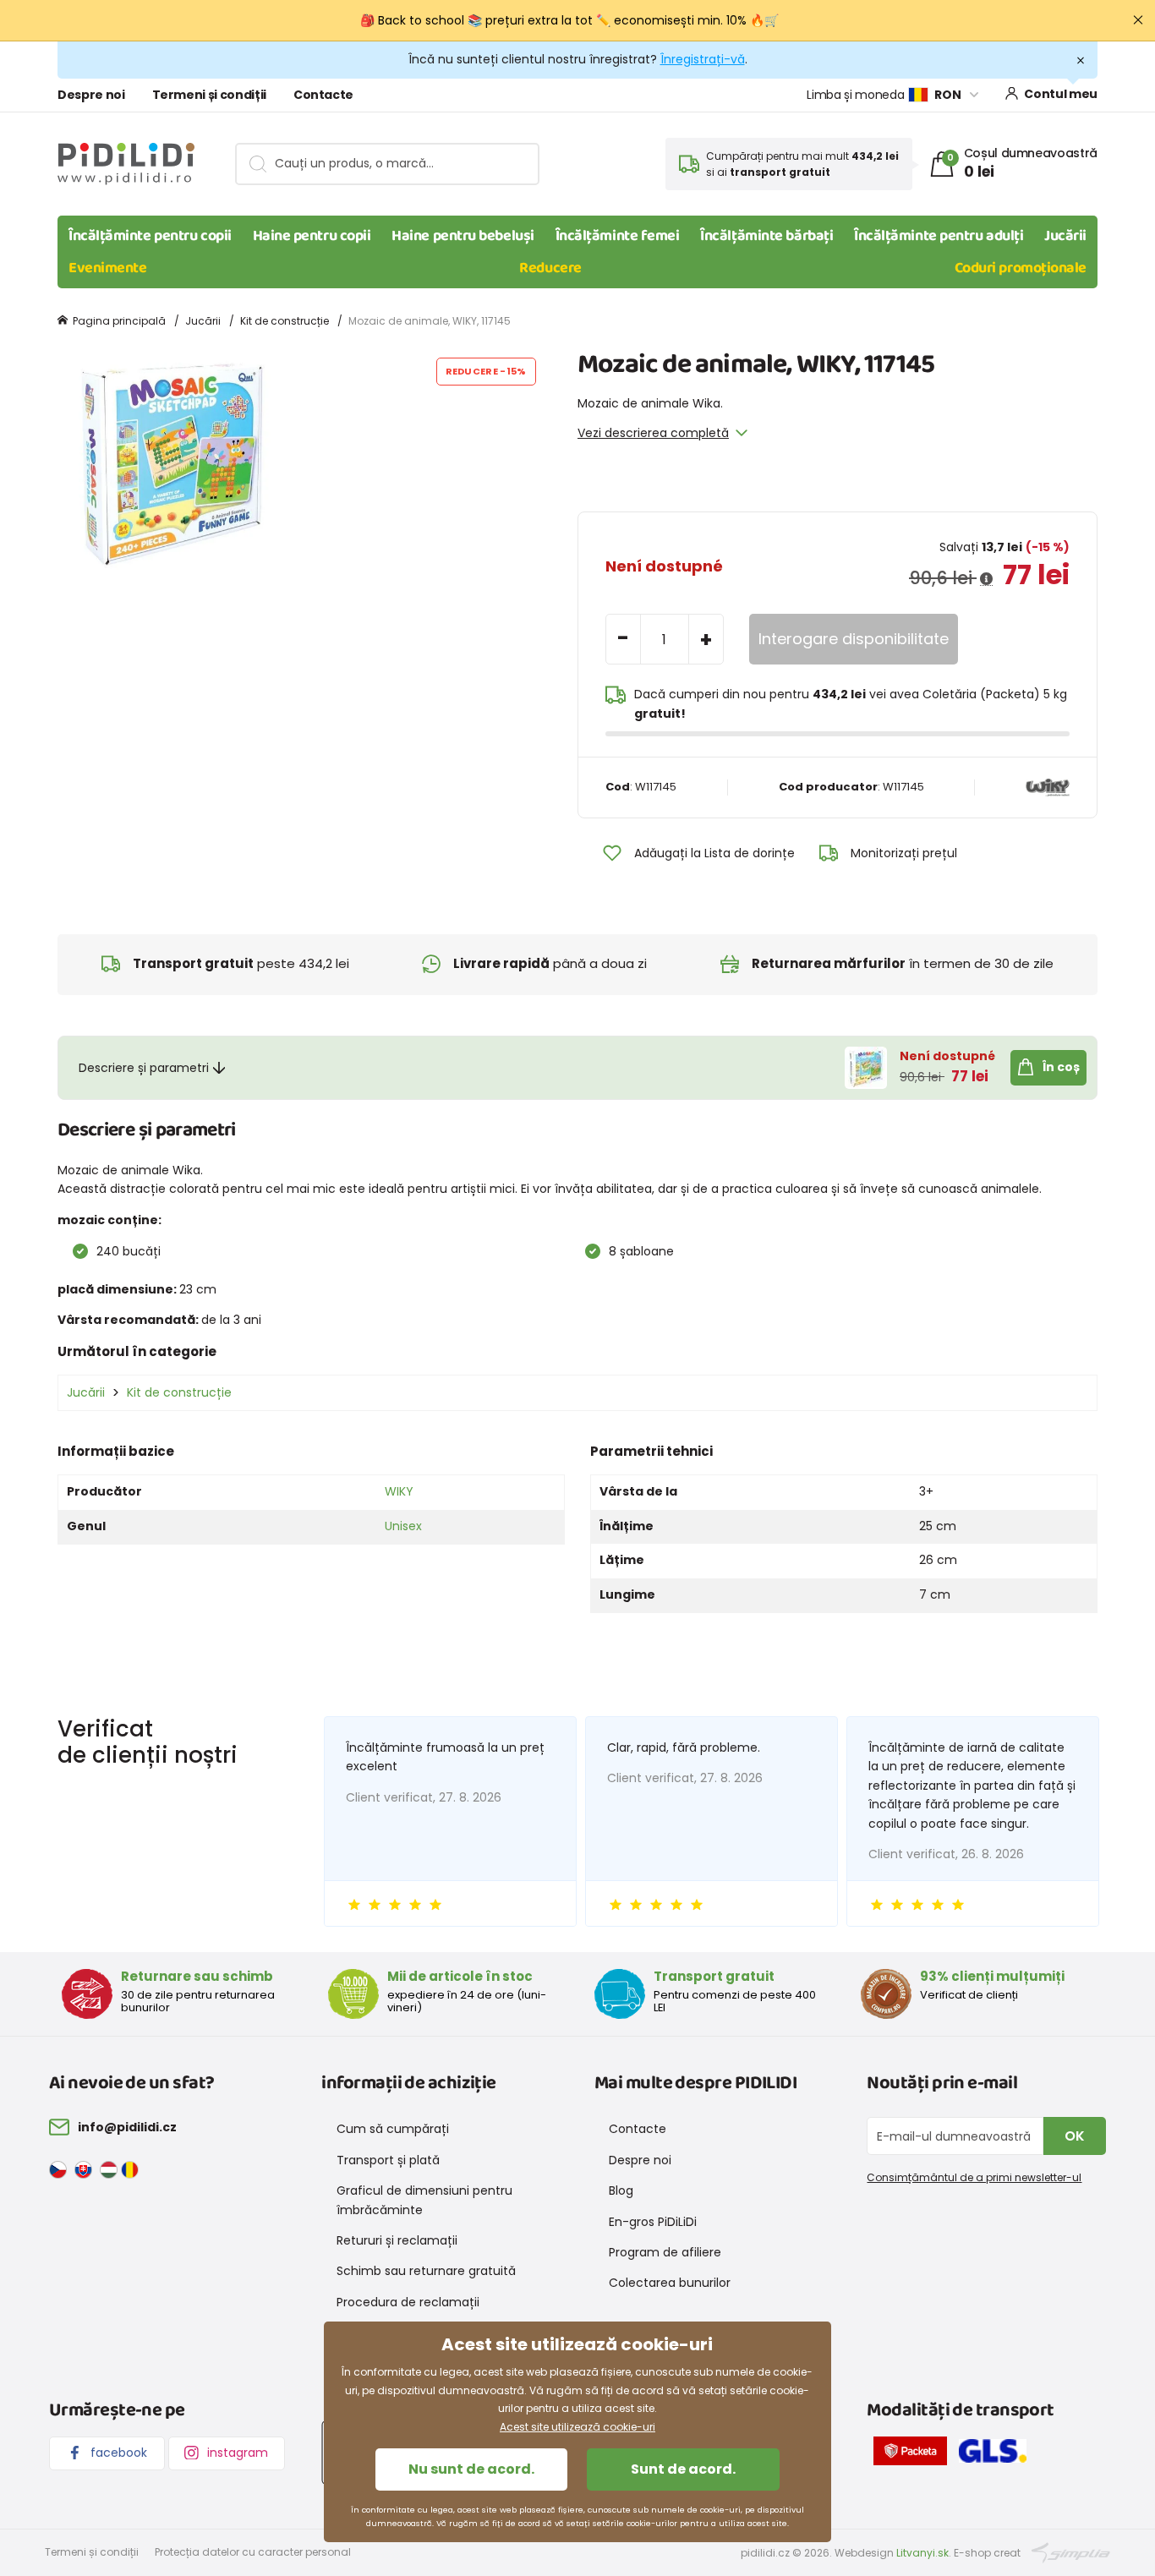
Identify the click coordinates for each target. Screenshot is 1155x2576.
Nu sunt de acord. (471, 2469)
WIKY (399, 1491)
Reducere (550, 268)
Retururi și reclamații (397, 2240)
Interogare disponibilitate (854, 639)
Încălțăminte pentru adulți (939, 236)
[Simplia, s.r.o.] (1071, 2552)
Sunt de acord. (683, 2469)
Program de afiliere (665, 2252)
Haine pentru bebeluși (463, 236)
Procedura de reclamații (408, 2302)
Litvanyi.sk (922, 2553)
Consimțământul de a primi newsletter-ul (974, 2177)
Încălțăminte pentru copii (150, 236)
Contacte (323, 95)
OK (1075, 2136)
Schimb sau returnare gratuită (426, 2271)
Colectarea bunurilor (670, 2283)
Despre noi (91, 95)
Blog (621, 2190)
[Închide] (1138, 20)
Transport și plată (388, 2160)
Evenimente (108, 268)
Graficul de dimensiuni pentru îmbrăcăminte (424, 2200)
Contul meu (1061, 94)
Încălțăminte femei (618, 236)
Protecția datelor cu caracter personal (253, 2552)
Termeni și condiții (209, 95)
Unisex (403, 1526)
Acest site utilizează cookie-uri (577, 2427)
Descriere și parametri (144, 1068)
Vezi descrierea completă (653, 433)
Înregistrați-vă (703, 59)
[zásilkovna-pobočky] (914, 2454)
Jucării (1065, 236)
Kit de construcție (285, 321)
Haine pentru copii (312, 236)
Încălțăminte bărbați (766, 236)
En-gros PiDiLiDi (653, 2222)
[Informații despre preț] (986, 579)
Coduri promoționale (1021, 268)
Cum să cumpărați (393, 2129)
